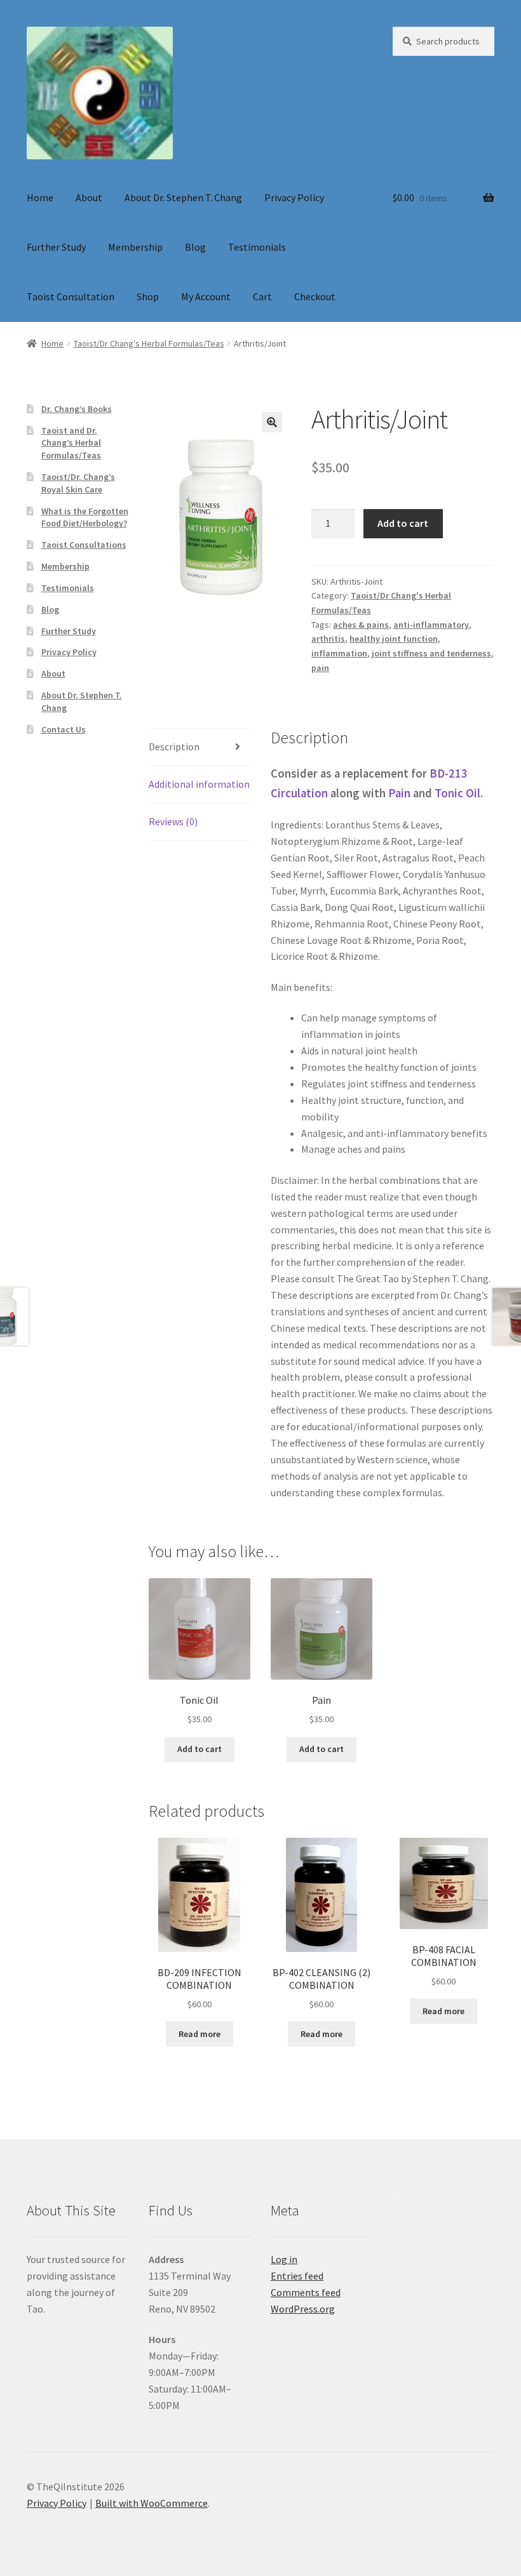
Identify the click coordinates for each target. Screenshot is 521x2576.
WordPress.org (303, 2309)
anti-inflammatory (431, 625)
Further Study (56, 247)
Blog (195, 247)
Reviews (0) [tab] (173, 821)
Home (40, 197)
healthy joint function (394, 639)
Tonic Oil (456, 793)
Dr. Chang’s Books (77, 409)
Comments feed (306, 2292)
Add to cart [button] (200, 1749)
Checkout (315, 296)
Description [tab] (174, 747)
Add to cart (403, 523)
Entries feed (297, 2276)
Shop (148, 296)
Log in (284, 2259)
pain (320, 668)
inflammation (339, 653)
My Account (206, 296)
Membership (135, 247)
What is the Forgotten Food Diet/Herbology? (85, 517)
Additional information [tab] (199, 784)
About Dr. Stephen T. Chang (183, 197)
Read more (200, 2034)
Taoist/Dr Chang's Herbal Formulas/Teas (149, 343)
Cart (262, 296)
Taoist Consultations (84, 545)
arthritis (328, 639)
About (89, 197)
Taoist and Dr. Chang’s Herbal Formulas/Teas (71, 443)
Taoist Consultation (71, 296)
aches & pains (361, 625)
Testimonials (257, 247)
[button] (272, 422)
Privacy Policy (294, 197)
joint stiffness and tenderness (431, 653)
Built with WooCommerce (152, 2503)
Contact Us (64, 729)
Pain (399, 793)
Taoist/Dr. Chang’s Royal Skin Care (78, 483)
